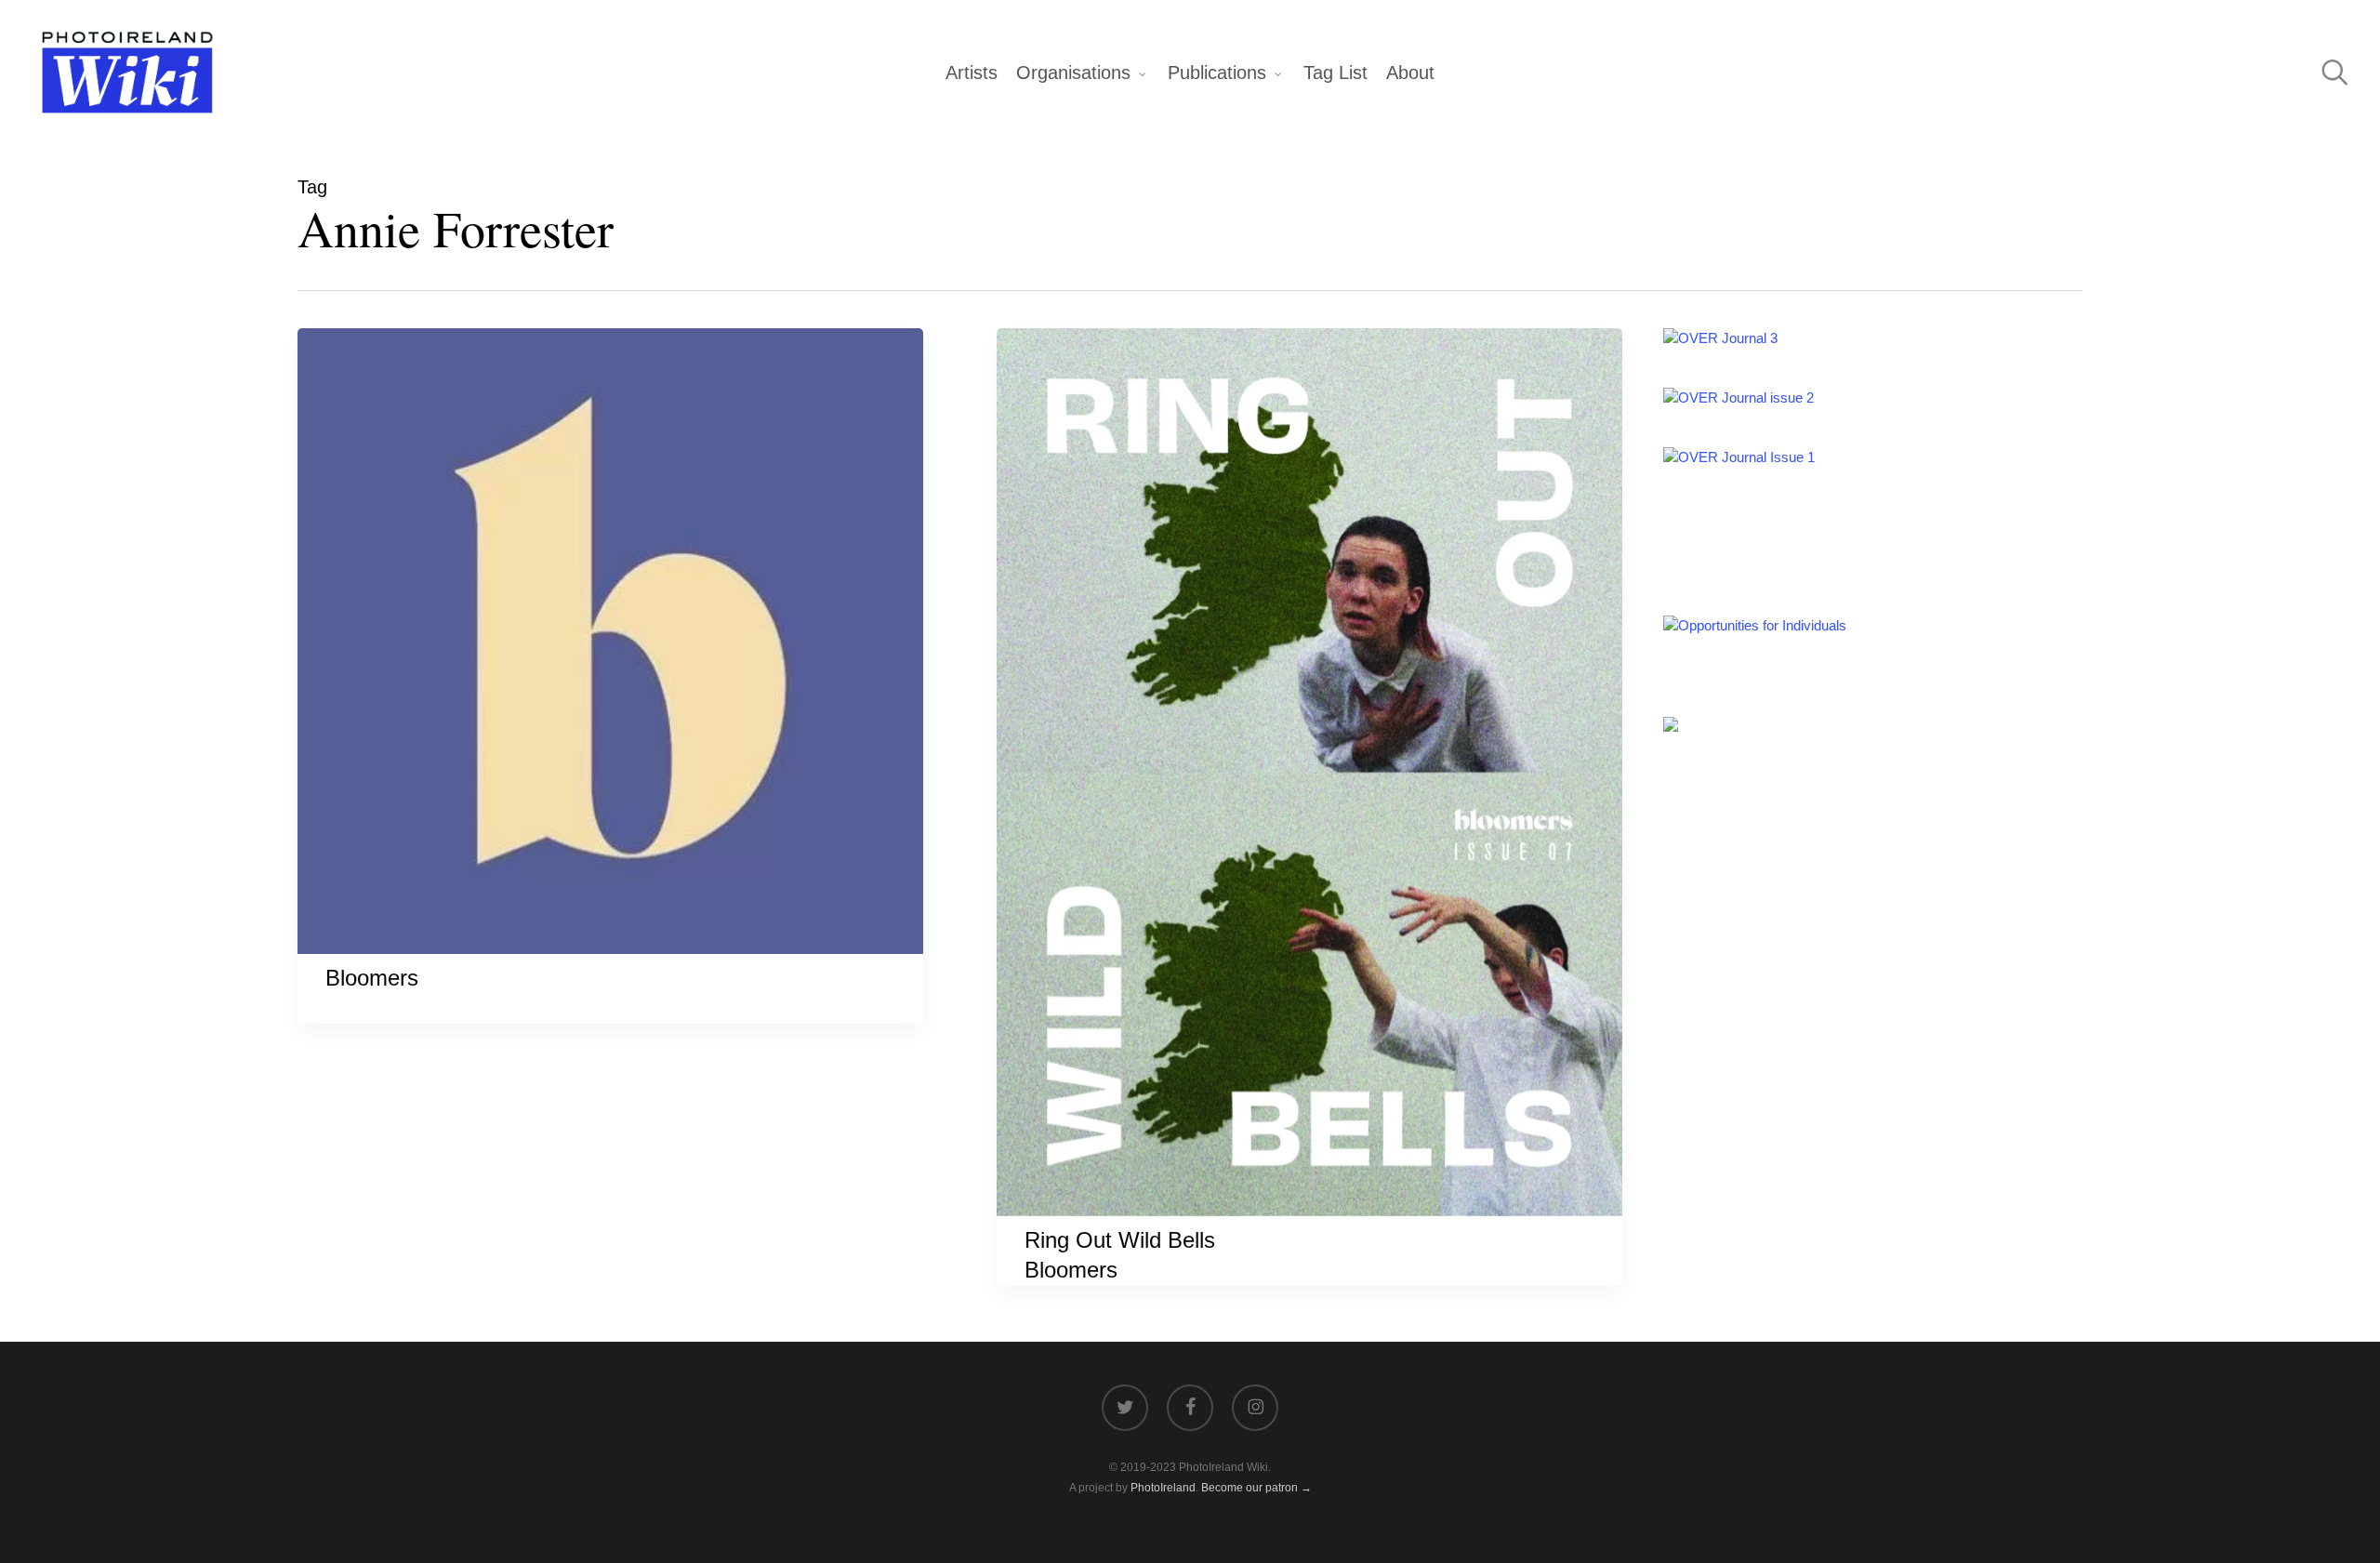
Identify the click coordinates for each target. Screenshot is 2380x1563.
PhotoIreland (1163, 1488)
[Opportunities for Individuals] (1755, 625)
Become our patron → (1256, 1488)
